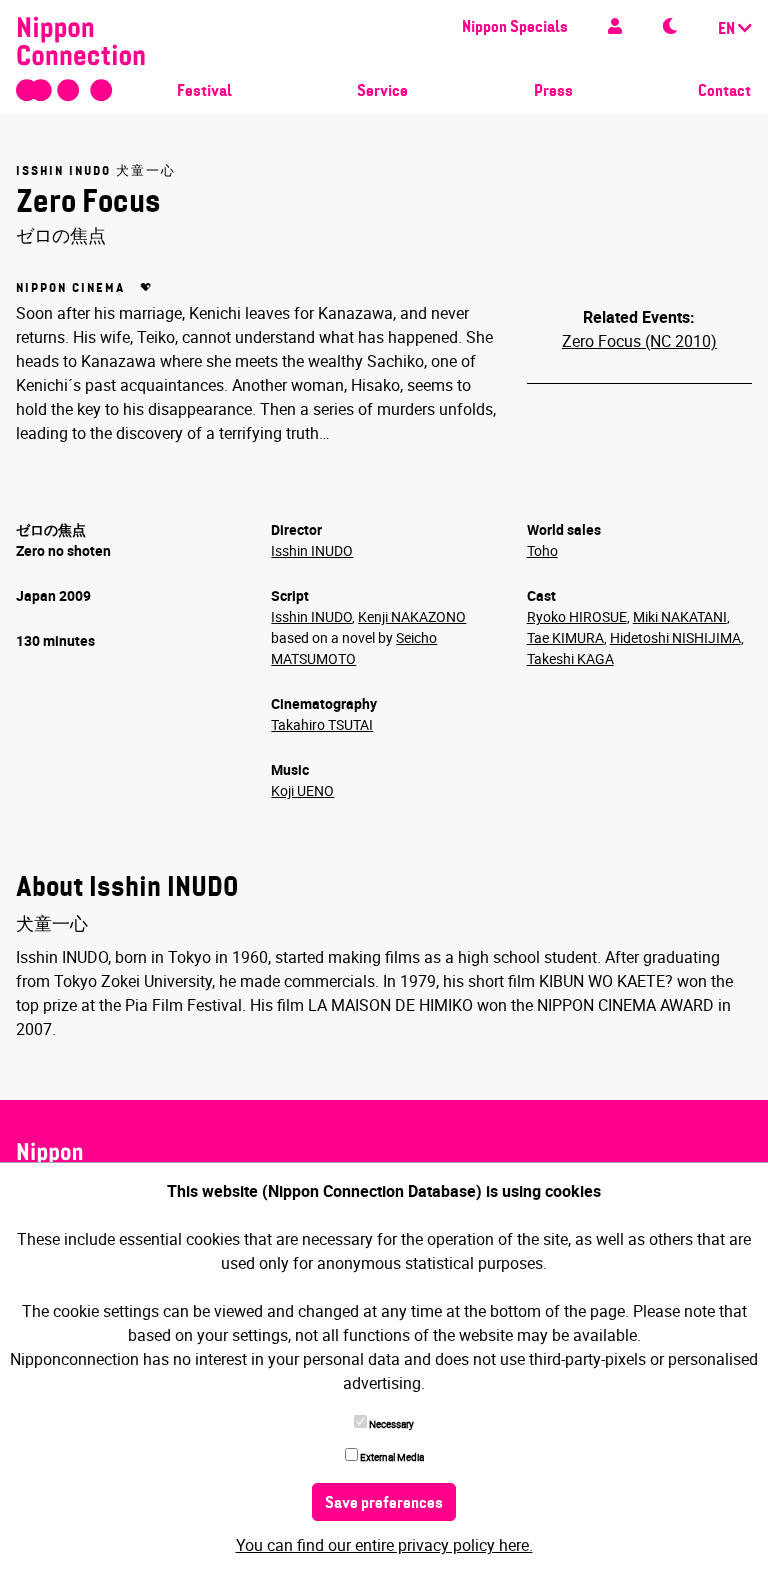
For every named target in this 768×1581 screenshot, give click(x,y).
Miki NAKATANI (680, 616)
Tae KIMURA (565, 637)
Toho (542, 550)
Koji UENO (302, 790)
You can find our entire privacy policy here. (384, 1545)
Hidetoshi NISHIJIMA (675, 637)
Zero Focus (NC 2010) (639, 341)
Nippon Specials (515, 28)
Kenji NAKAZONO (412, 616)
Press (553, 92)
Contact (724, 92)
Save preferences (384, 1504)
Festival (204, 92)
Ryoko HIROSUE (577, 616)
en (728, 30)
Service (382, 92)
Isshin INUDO (312, 550)
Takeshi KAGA (570, 658)
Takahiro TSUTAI (322, 724)
